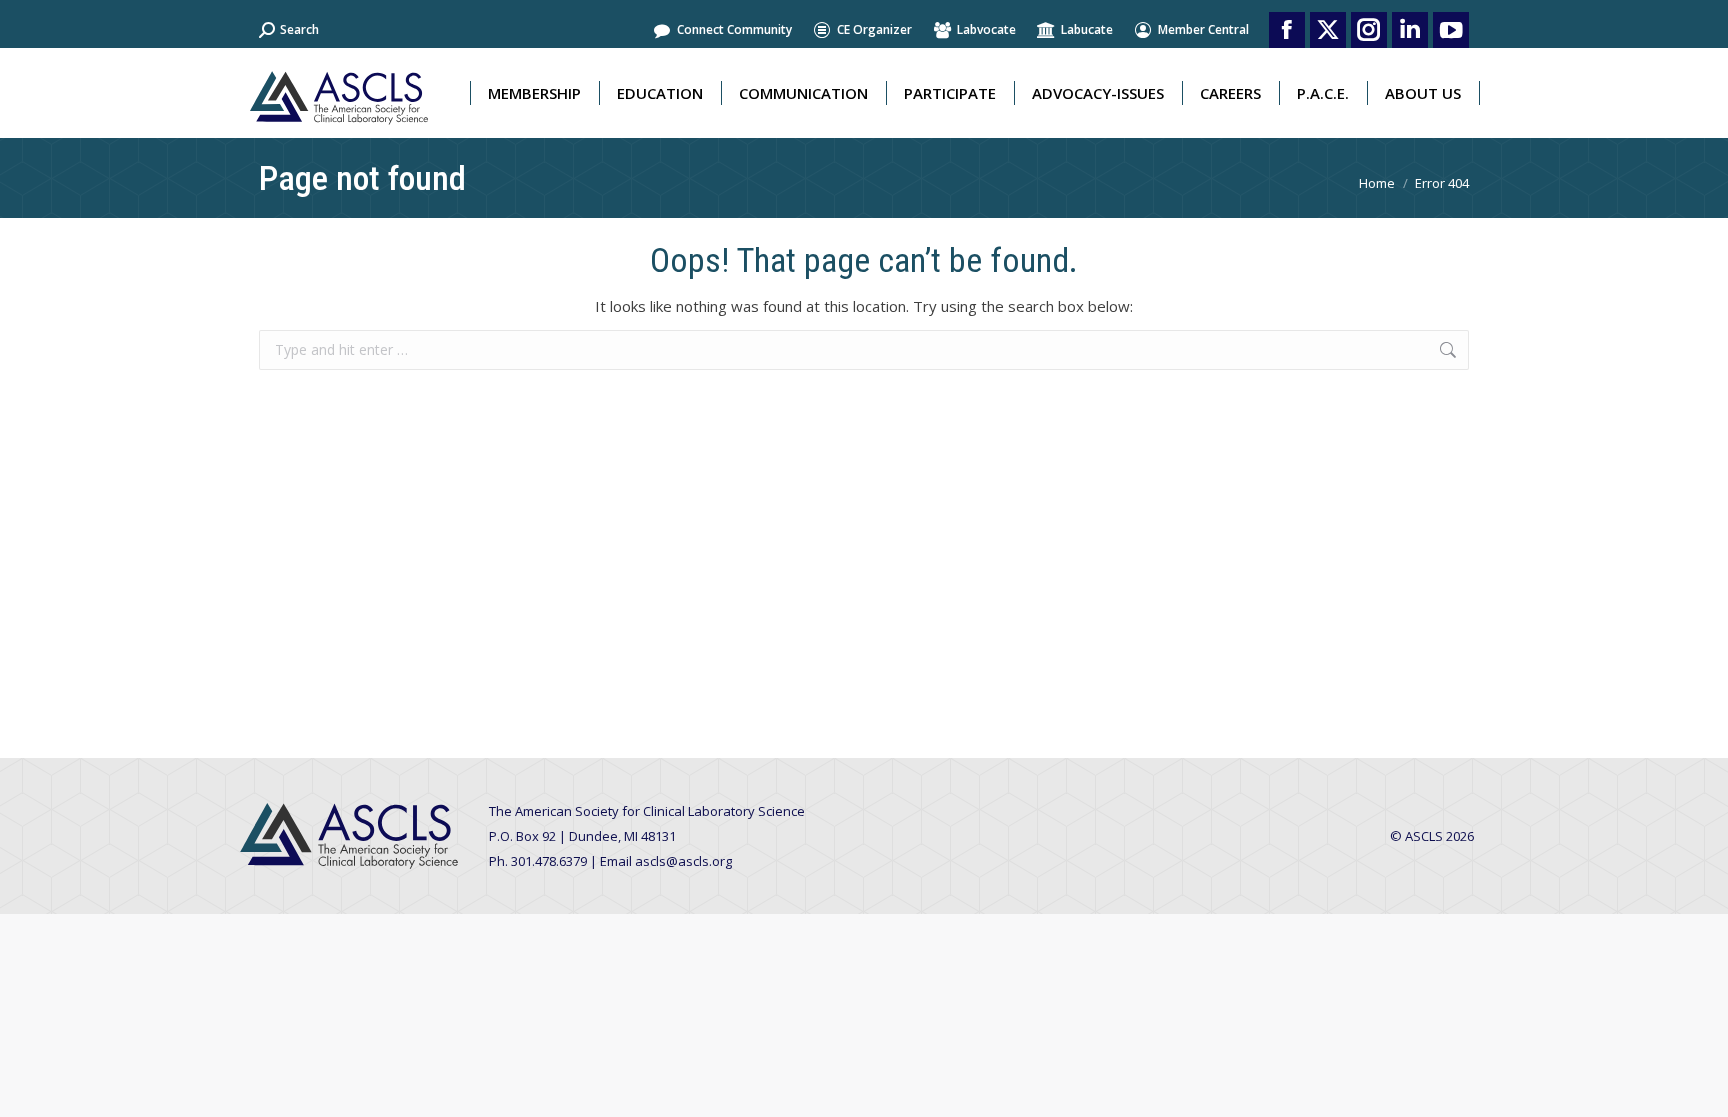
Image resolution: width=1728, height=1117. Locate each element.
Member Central (1203, 29)
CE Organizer (874, 29)
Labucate (1087, 29)
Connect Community (734, 29)
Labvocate (986, 29)
